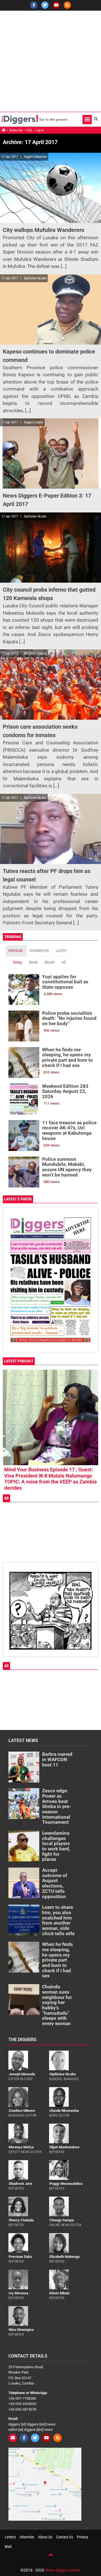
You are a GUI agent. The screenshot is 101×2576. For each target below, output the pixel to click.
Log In (40, 130)
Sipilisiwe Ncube (63, 2074)
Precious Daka (20, 2257)
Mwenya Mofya (21, 2147)
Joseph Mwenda (22, 2074)
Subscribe (16, 130)
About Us (45, 2537)
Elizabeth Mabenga (65, 2257)
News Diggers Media (63, 2570)
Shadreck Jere (20, 2184)
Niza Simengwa (21, 2330)
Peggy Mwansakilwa (66, 2184)
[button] (87, 119)
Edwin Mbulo (59, 2293)
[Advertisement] (50, 61)
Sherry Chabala (21, 2220)
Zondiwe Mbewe (22, 2111)
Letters (10, 2537)
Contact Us (65, 2537)
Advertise (27, 2537)
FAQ (29, 130)
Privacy (82, 2537)
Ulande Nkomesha (64, 2111)
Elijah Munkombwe (64, 2147)
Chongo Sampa (62, 2220)
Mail (8, 2547)
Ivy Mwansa (19, 2293)
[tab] (16, 951)
